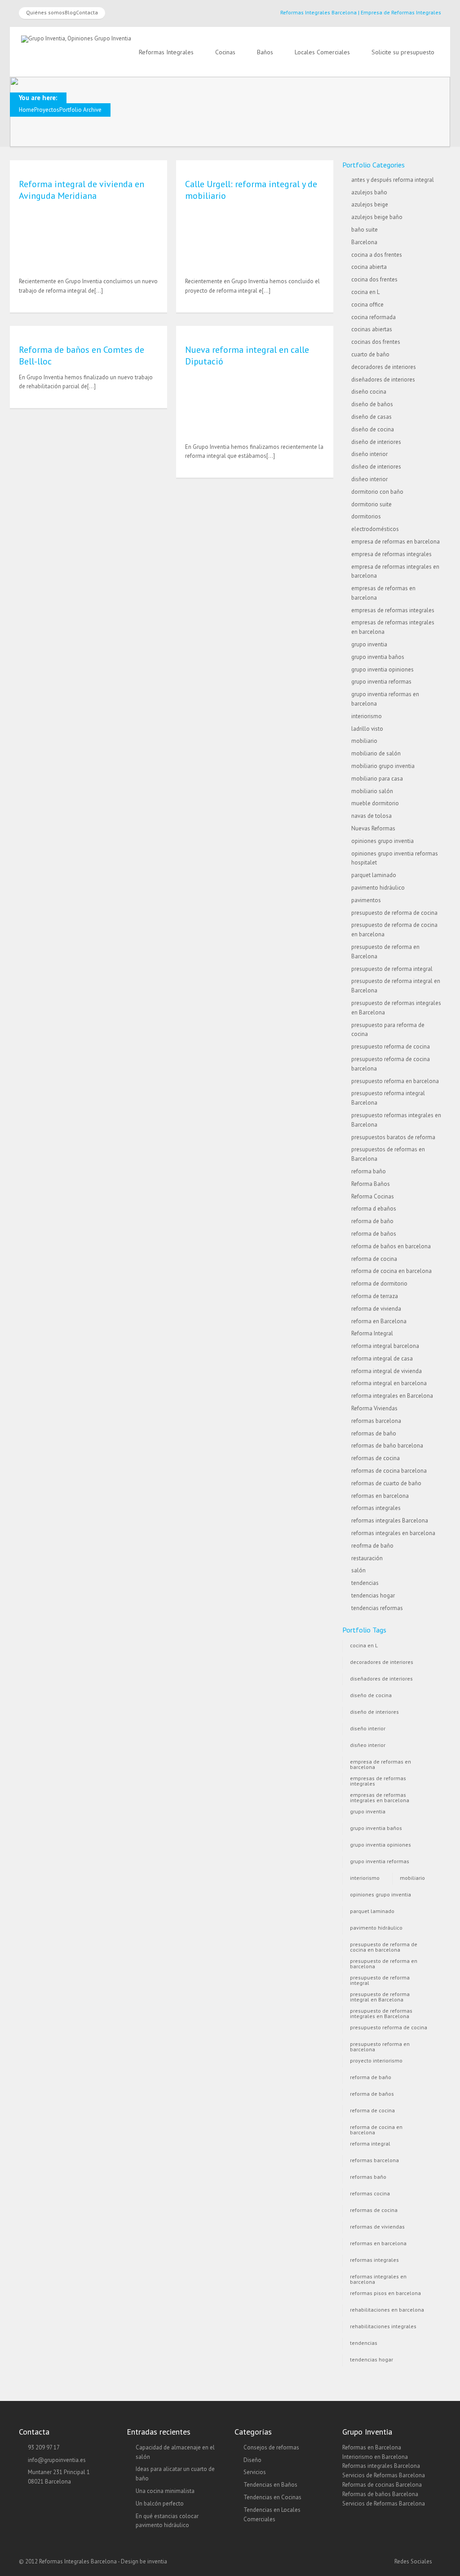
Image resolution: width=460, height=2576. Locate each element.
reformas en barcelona (380, 1496)
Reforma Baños (371, 1184)
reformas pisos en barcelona (385, 2293)
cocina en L (365, 292)
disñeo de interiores (376, 467)
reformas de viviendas (377, 2227)
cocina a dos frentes (377, 255)
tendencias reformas (377, 1608)
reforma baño (369, 1171)
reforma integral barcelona (385, 1346)
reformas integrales (376, 1508)
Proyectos (47, 110)
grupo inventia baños (378, 657)
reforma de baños (374, 1234)
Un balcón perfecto (160, 2504)
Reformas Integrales (166, 52)
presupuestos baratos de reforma (393, 1137)
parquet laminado (374, 875)
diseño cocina (369, 392)
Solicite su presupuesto (403, 52)
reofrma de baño (372, 1546)
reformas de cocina (376, 1458)
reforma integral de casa (382, 1358)
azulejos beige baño (377, 217)
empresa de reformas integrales (391, 554)
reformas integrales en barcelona (393, 1533)
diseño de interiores (376, 442)
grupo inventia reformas (381, 682)
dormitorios (366, 516)
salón (358, 1570)
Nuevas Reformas (373, 828)
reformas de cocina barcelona (389, 1471)
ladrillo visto (367, 729)
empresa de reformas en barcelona (396, 542)
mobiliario (364, 741)
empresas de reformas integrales (393, 610)
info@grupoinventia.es (57, 2460)
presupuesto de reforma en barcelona (384, 1963)
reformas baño (368, 2177)
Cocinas (225, 52)
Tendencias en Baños (270, 2485)
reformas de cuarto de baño (386, 1483)
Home (27, 110)
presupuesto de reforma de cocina (394, 913)
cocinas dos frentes (376, 342)
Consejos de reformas (271, 2447)
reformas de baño (374, 1433)
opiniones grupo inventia (383, 841)
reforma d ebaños (374, 1209)
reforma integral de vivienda (387, 1371)
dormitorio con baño (377, 492)
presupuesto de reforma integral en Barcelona (380, 1996)
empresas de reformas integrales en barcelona (380, 1797)
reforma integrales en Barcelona (392, 1396)
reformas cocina (370, 2193)
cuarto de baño (370, 354)
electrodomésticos (375, 529)
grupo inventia (369, 644)
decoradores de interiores (384, 367)
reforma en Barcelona (379, 1321)
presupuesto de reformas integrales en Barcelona (381, 2012)
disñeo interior (369, 479)
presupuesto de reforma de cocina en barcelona (384, 1946)
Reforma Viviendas (374, 1408)
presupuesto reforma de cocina (391, 1047)
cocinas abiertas (372, 329)
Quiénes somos (45, 12)
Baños (265, 52)
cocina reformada (374, 317)
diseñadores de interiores (383, 380)
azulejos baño (369, 192)
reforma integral (370, 2144)
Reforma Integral (372, 1333)
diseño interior (369, 454)
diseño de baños (372, 404)
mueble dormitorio (375, 803)
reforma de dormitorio (379, 1284)
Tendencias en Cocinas (272, 2497)
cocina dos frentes (374, 279)
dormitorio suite (372, 504)
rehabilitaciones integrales (383, 2326)
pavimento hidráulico (378, 888)
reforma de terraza (375, 1296)
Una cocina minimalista (165, 2491)
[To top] (230, 2551)
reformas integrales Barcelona (390, 1521)
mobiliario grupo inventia (383, 766)
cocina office (367, 305)
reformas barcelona (376, 1421)
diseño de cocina (373, 429)
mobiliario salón (372, 791)
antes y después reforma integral (393, 180)
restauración (367, 1558)
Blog (70, 12)
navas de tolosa (372, 816)
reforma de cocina (374, 1259)
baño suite (365, 230)
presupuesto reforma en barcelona (395, 1081)
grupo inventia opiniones (383, 669)
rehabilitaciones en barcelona (387, 2310)
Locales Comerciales (322, 52)
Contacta (87, 12)
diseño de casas (372, 417)
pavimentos (366, 900)
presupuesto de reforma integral (392, 969)
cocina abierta (369, 267)
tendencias (365, 1583)
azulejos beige (370, 204)
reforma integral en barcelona (389, 1383)
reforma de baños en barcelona (391, 1246)
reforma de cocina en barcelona (391, 1271)
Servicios (255, 2472)
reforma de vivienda (376, 1309)
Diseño (252, 2460)
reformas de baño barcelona (387, 1446)
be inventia (153, 2561)
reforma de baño (372, 1221)
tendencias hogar (373, 1595)
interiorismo (367, 716)
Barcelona (364, 242)
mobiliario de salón (376, 753)
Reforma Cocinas (373, 1196)
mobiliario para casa (377, 779)
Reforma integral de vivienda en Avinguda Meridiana (82, 190)
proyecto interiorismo (376, 2060)
